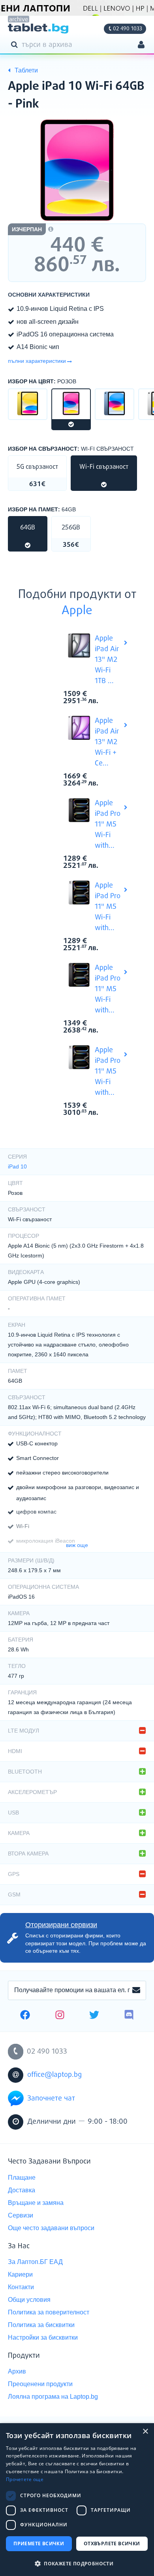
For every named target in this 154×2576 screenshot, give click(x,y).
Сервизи (21, 2215)
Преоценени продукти (40, 2384)
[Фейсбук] (25, 2016)
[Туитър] (94, 2016)
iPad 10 (17, 1166)
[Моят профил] (141, 46)
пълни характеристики (37, 361)
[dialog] (77, 2500)
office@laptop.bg (54, 2075)
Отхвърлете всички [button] (112, 2543)
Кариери (20, 2274)
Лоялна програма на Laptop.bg (53, 2397)
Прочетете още (25, 2479)
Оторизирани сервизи (61, 1925)
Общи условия (29, 2300)
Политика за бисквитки (41, 2325)
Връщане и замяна (36, 2203)
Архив (17, 2371)
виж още (77, 1545)
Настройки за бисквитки (43, 2337)
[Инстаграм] (60, 2016)
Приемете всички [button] (39, 2543)
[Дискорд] (129, 2016)
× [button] (145, 2432)
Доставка (22, 2190)
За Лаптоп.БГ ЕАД (35, 2262)
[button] (77, 2563)
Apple (77, 611)
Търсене (16, 44)
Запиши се (136, 1991)
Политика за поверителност (49, 2312)
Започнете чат (51, 2099)
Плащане (22, 2178)
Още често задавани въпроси (51, 2228)
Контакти (21, 2287)
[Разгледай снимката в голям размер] (77, 170)
